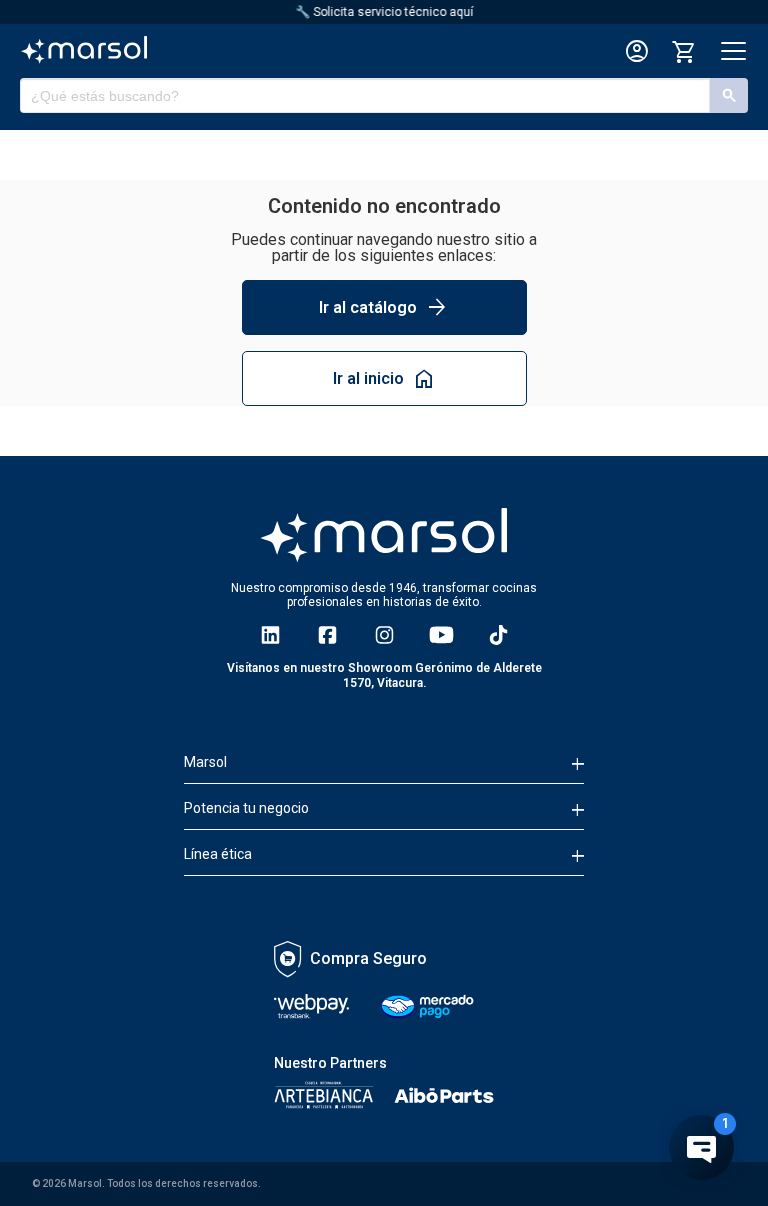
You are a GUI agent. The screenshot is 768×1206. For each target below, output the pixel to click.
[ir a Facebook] (327, 635)
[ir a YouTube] (441, 635)
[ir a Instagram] (384, 635)
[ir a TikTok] (498, 635)
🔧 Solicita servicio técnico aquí (384, 12)
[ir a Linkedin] (270, 635)
